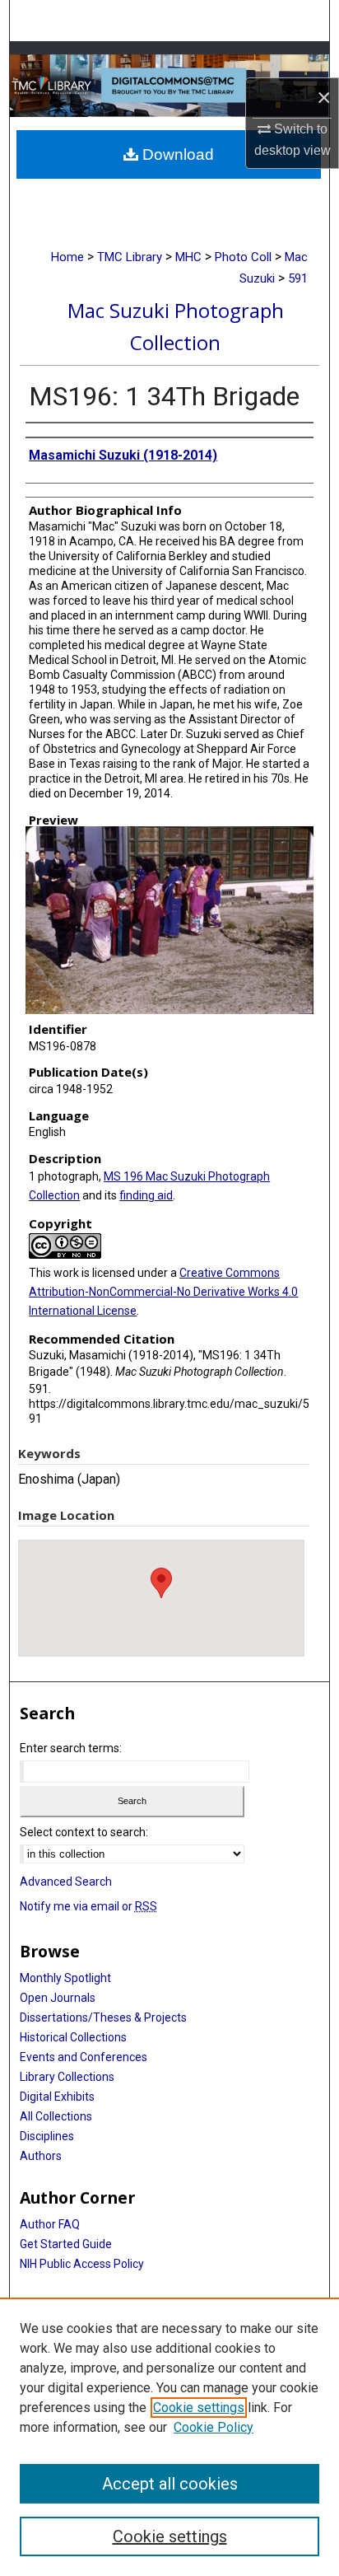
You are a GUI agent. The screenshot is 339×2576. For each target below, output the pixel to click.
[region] (169, 2437)
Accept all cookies (170, 2484)
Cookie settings (199, 2408)
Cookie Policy (214, 2427)
